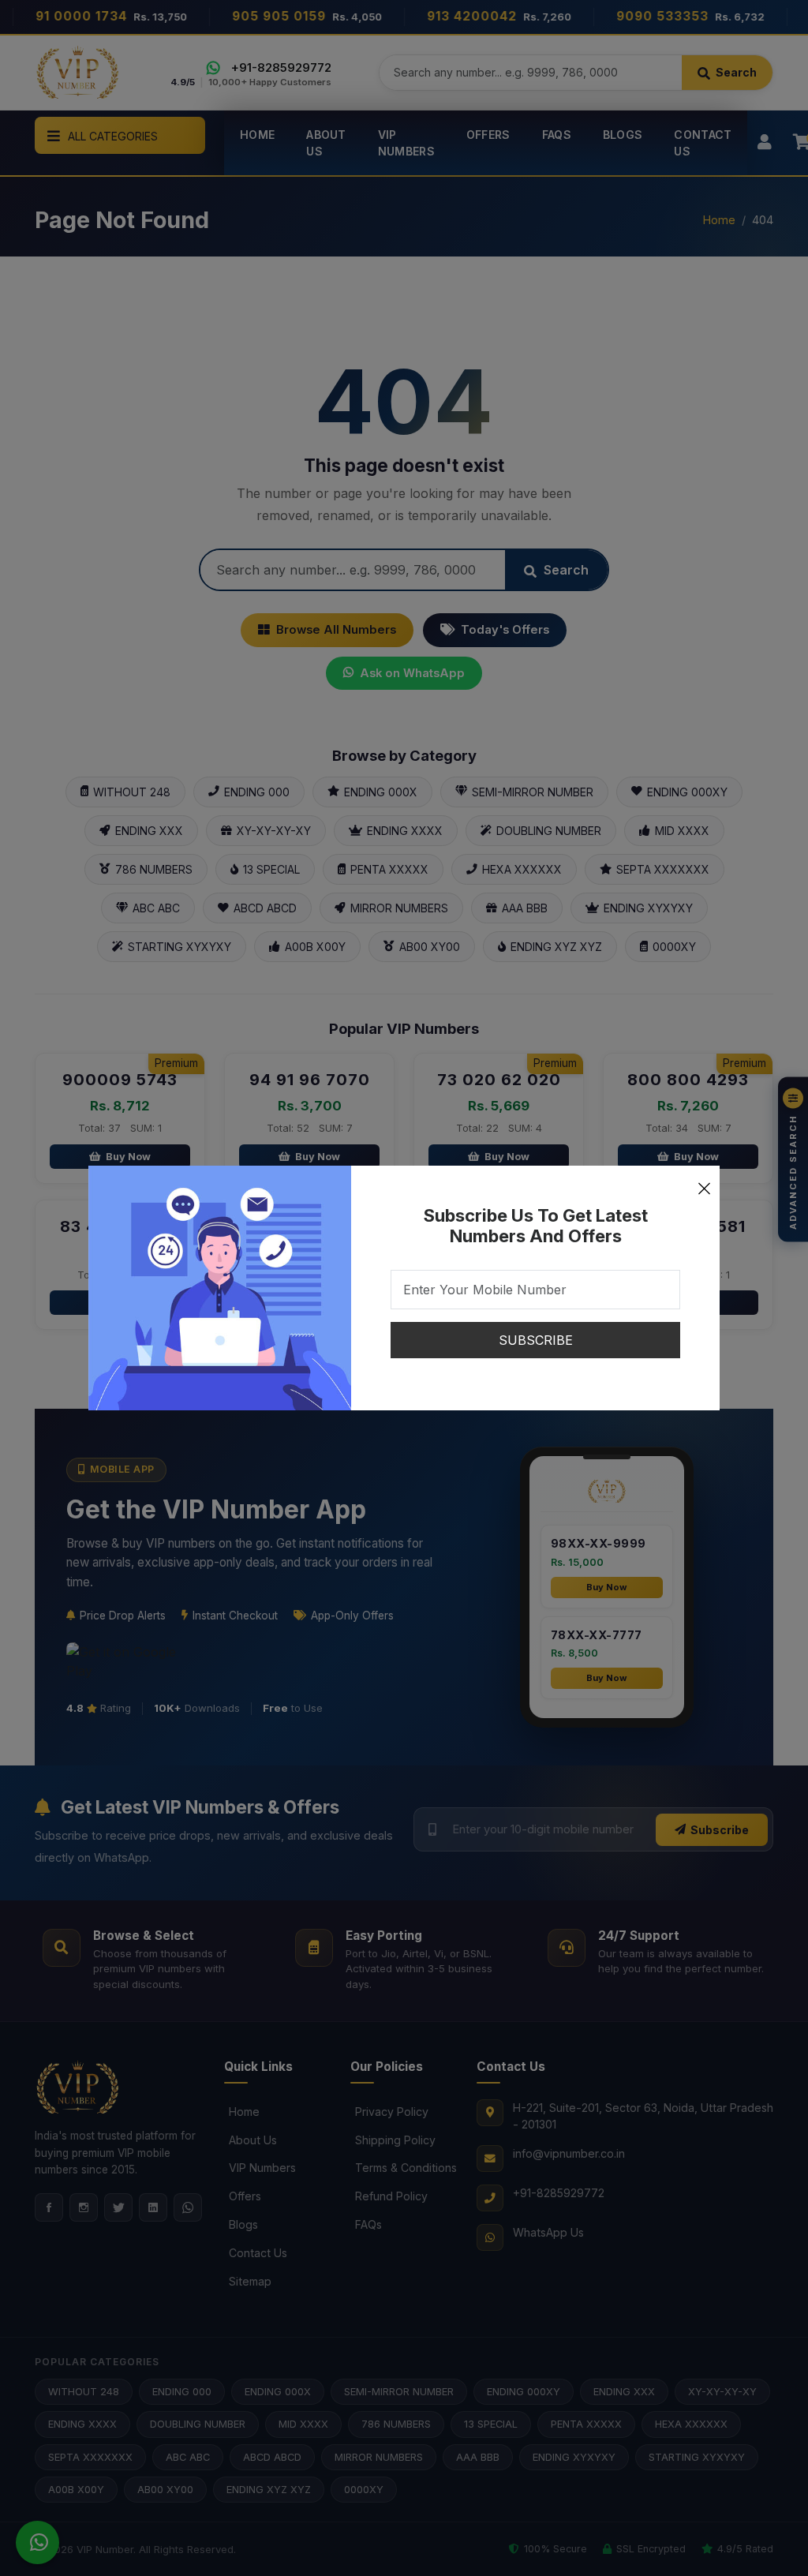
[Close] (704, 1181)
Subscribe (536, 1340)
